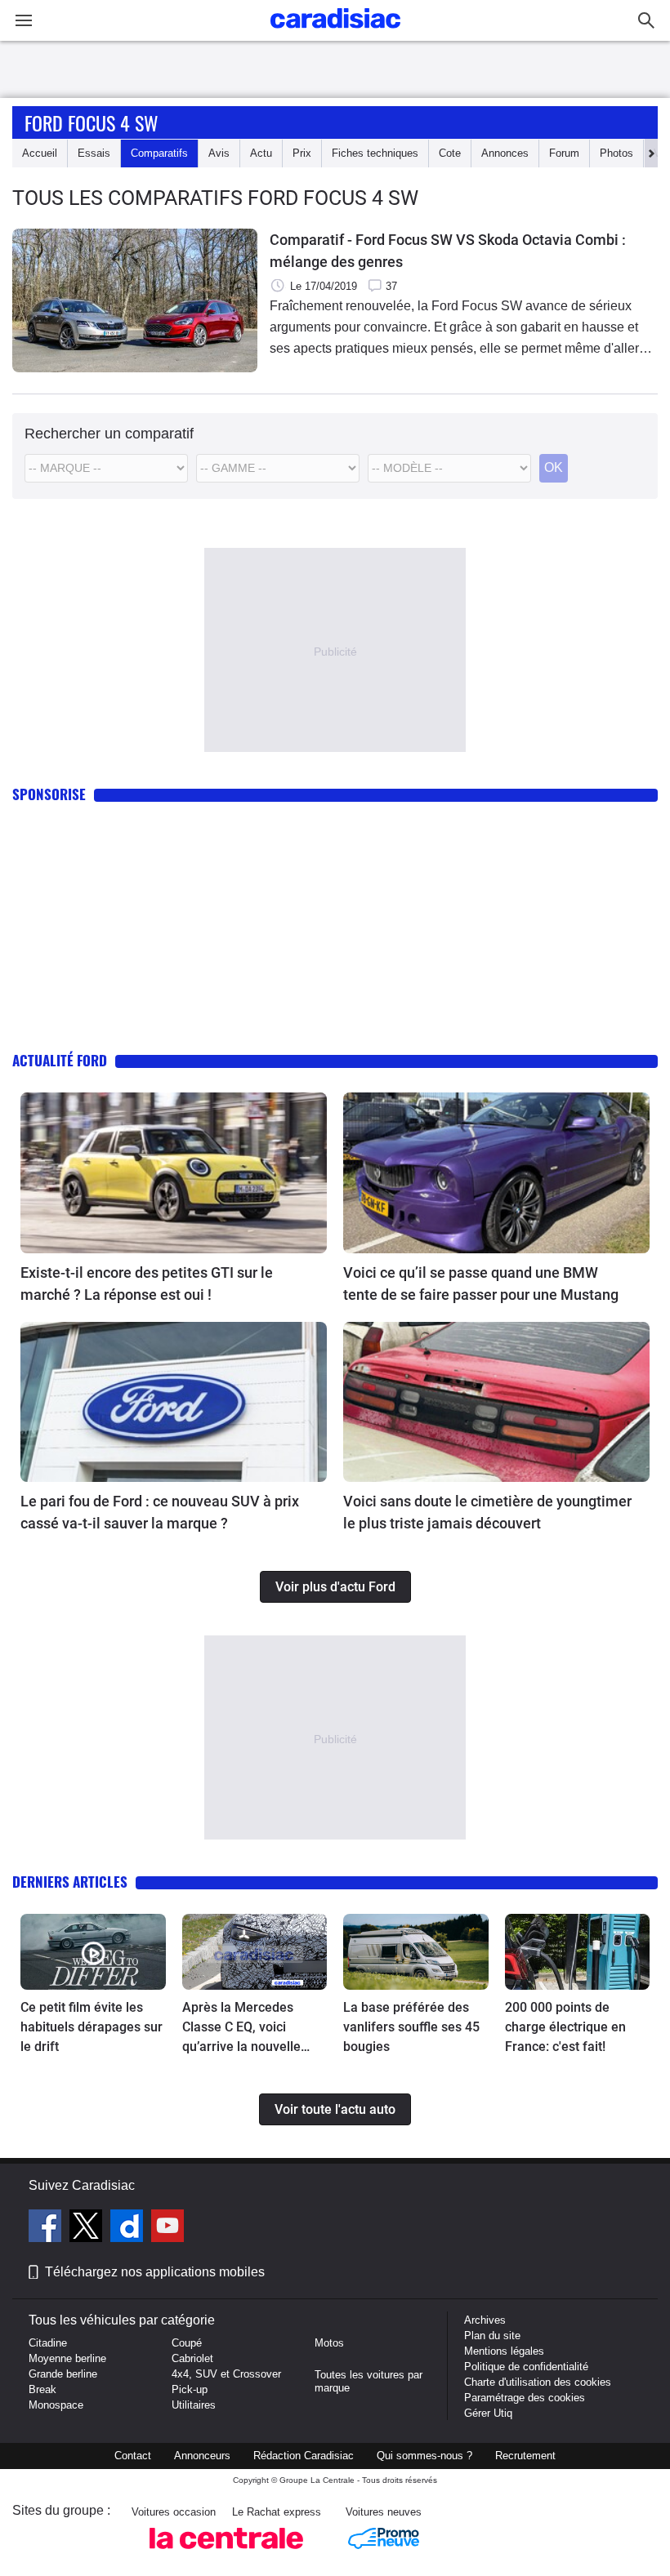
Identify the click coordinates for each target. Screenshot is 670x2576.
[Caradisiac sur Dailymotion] (129, 2228)
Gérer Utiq (488, 2413)
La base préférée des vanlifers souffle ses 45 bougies (411, 2027)
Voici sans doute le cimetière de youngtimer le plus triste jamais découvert (487, 1512)
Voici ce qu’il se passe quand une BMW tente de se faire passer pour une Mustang (481, 1284)
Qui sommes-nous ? (424, 2456)
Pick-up (190, 2389)
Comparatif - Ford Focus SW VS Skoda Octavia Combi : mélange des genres (448, 251)
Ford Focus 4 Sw (92, 122)
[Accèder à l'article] (174, 1172)
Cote (450, 153)
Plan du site (492, 2336)
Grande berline (63, 2374)
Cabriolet (192, 2358)
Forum (564, 153)
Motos (329, 2343)
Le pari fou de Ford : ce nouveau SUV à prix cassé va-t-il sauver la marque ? (160, 1512)
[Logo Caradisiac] (335, 33)
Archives (485, 2320)
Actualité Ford (60, 1060)
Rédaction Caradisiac (304, 2456)
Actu (261, 153)
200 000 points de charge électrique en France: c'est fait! (565, 2027)
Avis (219, 153)
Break (42, 2389)
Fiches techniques (375, 153)
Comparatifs (159, 153)
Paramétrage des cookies (525, 2398)
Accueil (40, 153)
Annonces (505, 153)
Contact (133, 2456)
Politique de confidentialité (526, 2367)
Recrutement (525, 2456)
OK (554, 467)
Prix (302, 153)
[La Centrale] (226, 2554)
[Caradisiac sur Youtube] (167, 2228)
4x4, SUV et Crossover (226, 2374)
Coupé (187, 2343)
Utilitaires (194, 2405)
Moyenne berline (67, 2358)
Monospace (56, 2405)
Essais (94, 153)
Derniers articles (70, 1882)
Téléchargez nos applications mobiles (155, 2272)
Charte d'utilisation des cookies (538, 2382)
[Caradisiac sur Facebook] (47, 2228)
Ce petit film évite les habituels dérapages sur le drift (92, 2027)
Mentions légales (504, 2351)
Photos (616, 153)
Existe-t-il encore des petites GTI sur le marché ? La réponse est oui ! (147, 1284)
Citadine (48, 2343)
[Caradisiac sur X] (88, 2228)
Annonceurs (202, 2456)
